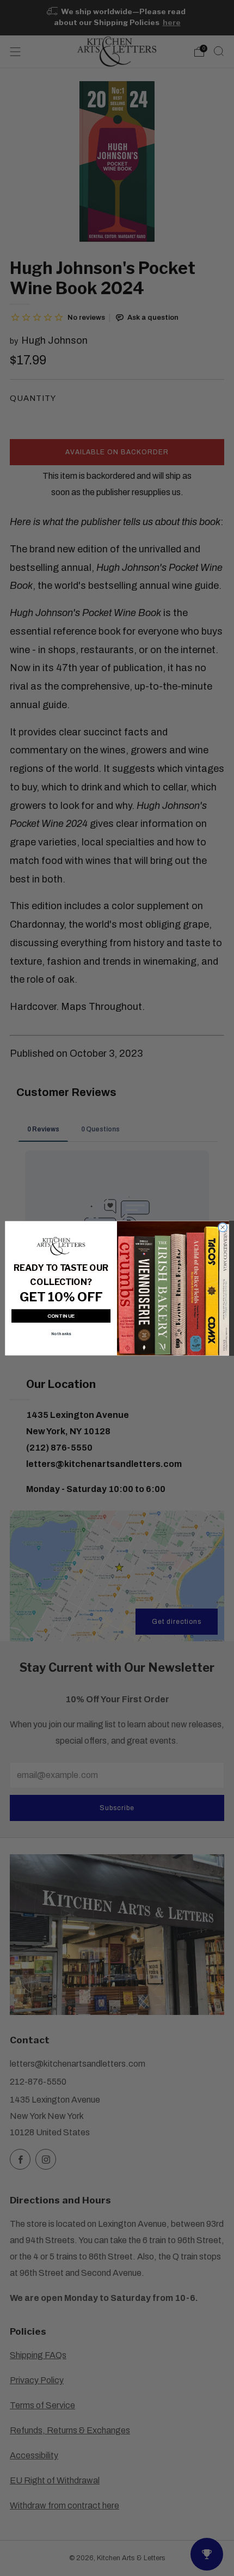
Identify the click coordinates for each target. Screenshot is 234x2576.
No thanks (61, 1333)
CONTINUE (61, 1316)
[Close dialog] (223, 1227)
